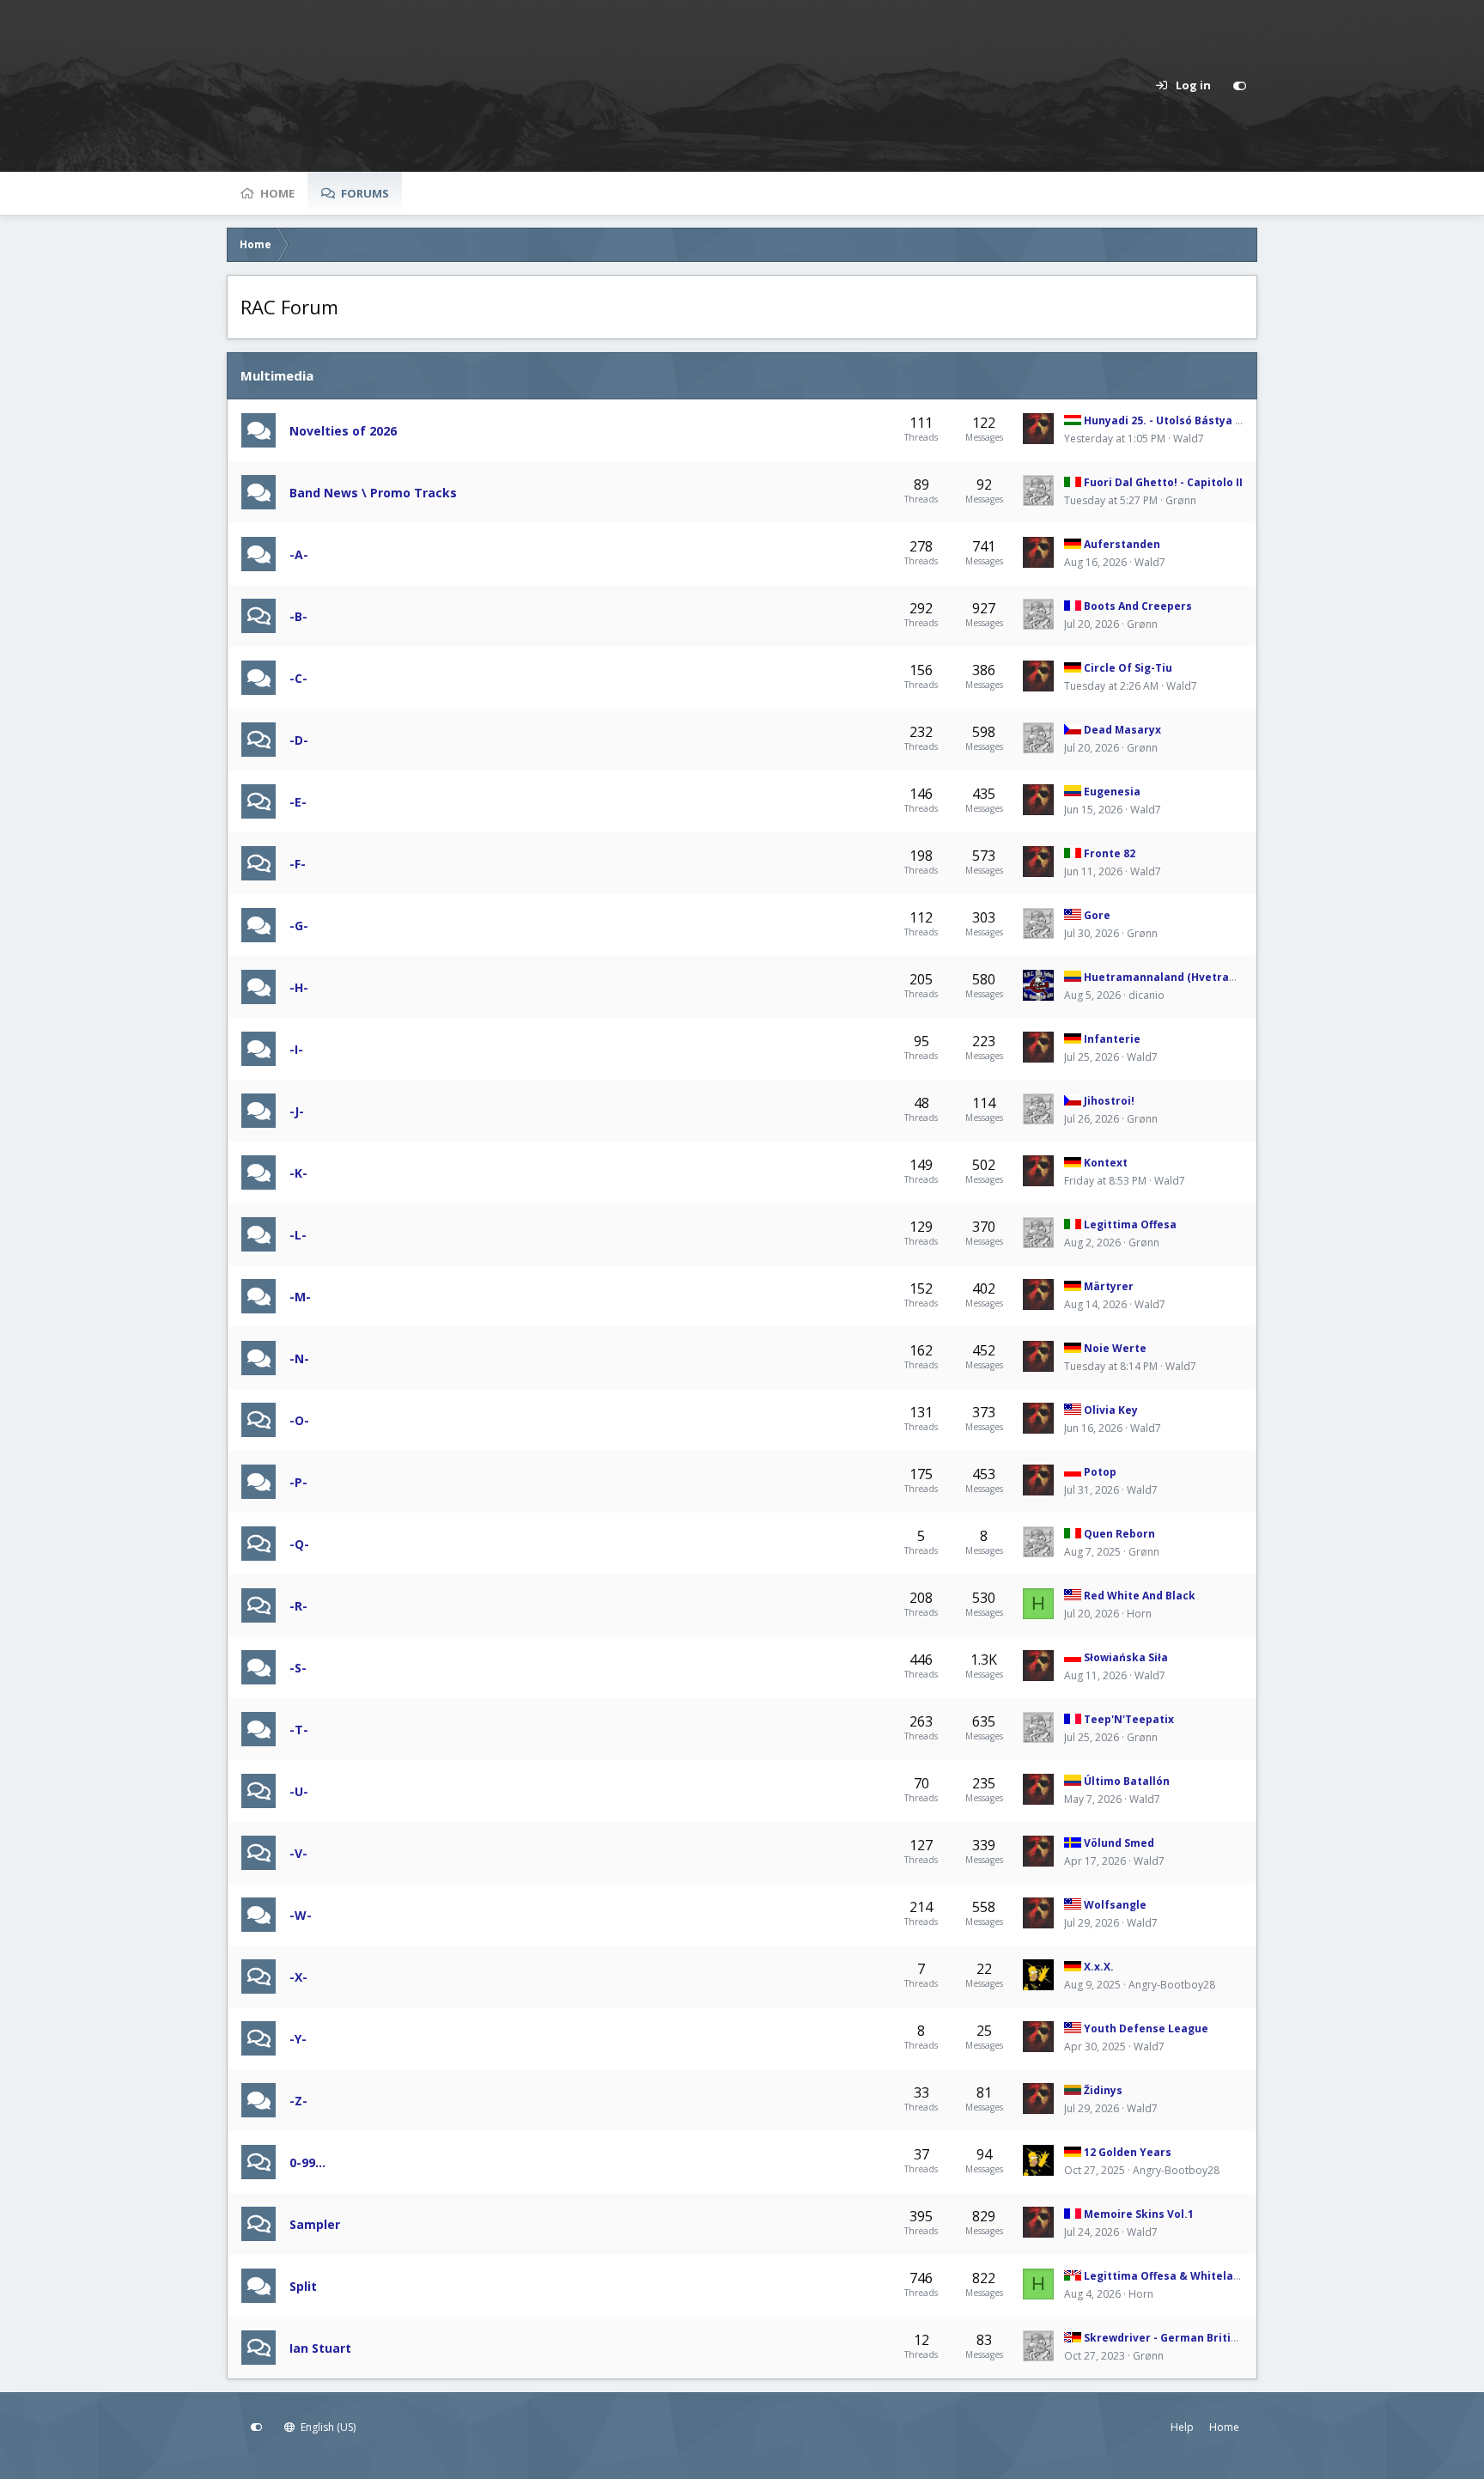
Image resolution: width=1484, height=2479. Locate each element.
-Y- (298, 2039)
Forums (365, 193)
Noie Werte (1115, 1348)
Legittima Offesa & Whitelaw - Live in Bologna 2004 (1222, 2276)
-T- (299, 1730)
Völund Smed (1119, 1843)
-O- (299, 1420)
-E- (298, 802)
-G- (299, 926)
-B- (298, 616)
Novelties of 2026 (343, 431)
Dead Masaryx (1122, 730)
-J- (297, 1111)
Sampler (315, 2224)
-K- (298, 1173)
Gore (1097, 915)
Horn (1139, 1614)
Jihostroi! (1109, 1101)
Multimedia (277, 375)
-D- (299, 740)
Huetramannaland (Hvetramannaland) (1189, 977)
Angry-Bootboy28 (1172, 1985)
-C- (298, 678)
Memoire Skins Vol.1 (1139, 2214)
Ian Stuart (320, 2348)
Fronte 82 (1110, 853)
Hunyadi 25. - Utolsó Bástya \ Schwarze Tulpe (1206, 420)
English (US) (327, 2427)
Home (277, 193)
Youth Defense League (1146, 2028)
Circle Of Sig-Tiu (1128, 668)
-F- (298, 864)
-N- (299, 1358)
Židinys (1103, 2090)
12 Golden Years (1128, 2152)
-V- (298, 1853)
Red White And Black (1140, 1596)
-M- (300, 1297)
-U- (299, 1791)
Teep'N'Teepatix (1129, 1719)
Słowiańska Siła (1126, 1657)
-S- (298, 1668)
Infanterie (1112, 1039)
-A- (299, 554)
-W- (301, 1915)
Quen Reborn (1119, 1534)
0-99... (307, 2162)
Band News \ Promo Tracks (373, 493)
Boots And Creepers (1138, 606)
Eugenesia (1112, 792)
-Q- (299, 1544)
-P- (298, 1482)
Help (1182, 2427)
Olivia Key (1111, 1410)
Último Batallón (1127, 1781)
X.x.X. (1099, 1967)
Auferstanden (1122, 544)
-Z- (298, 2101)
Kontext (1106, 1163)
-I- (296, 1049)
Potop (1100, 1472)
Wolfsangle (1115, 1905)
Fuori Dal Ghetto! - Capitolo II (1163, 482)
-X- (298, 1977)
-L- (298, 1235)
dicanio (1146, 995)
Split (303, 2286)
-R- (298, 1606)
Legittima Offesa (1130, 1224)
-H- (299, 987)
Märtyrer (1109, 1286)
